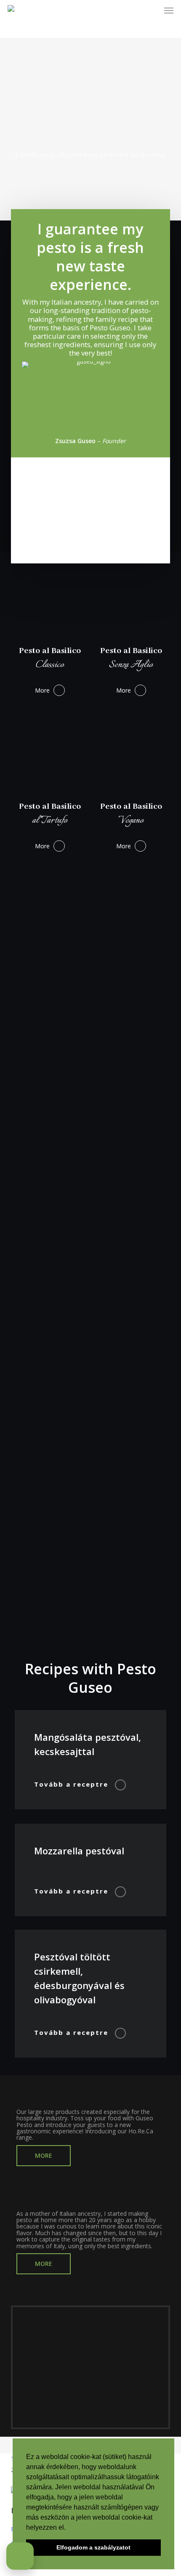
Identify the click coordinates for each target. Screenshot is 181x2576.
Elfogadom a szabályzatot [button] (93, 2547)
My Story (34, 2199)
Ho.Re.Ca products (54, 2097)
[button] (169, 10)
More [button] (42, 690)
